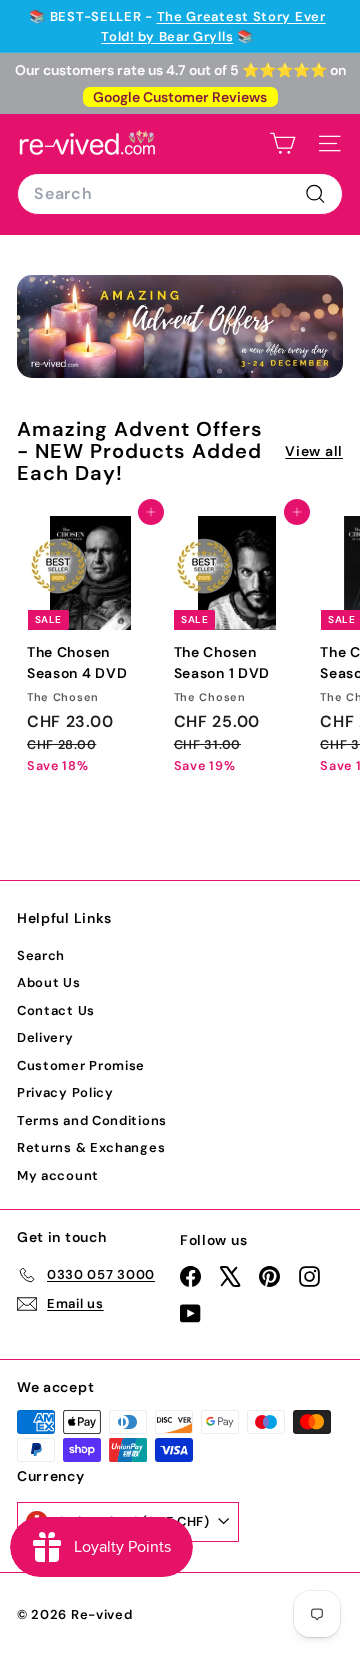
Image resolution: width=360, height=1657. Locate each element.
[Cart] (282, 143)
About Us (49, 982)
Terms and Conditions (92, 1120)
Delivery (45, 1037)
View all (314, 451)
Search (41, 955)
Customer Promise (81, 1065)
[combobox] (180, 194)
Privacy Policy (65, 1092)
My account (58, 1175)
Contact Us (56, 1010)
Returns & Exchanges (91, 1147)
